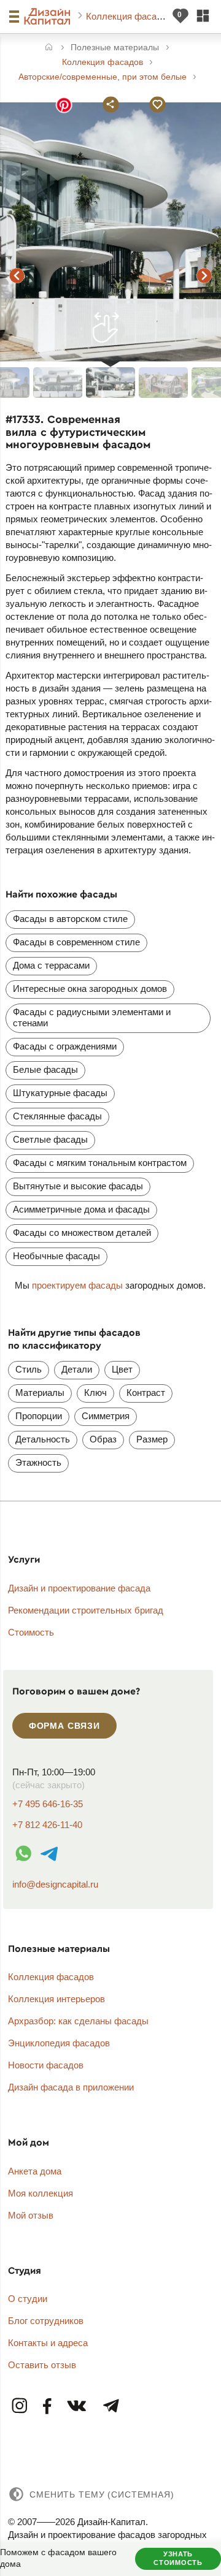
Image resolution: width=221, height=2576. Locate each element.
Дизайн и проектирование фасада (79, 1588)
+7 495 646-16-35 (48, 1804)
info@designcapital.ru (55, 1884)
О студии (28, 2299)
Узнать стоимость (178, 2558)
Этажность (38, 1462)
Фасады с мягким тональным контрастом (100, 1163)
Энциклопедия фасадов (59, 2043)
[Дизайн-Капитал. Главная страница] (49, 17)
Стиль (29, 1369)
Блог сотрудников (46, 2321)
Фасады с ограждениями (65, 1046)
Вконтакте (77, 2406)
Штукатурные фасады (60, 1093)
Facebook (48, 2406)
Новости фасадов (46, 2065)
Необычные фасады (56, 1256)
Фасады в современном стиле (76, 942)
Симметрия (106, 1416)
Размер (152, 1439)
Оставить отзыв (42, 2365)
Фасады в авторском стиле (70, 919)
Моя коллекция (41, 2193)
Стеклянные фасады (57, 1116)
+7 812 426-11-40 (47, 1825)
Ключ (95, 1393)
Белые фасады (45, 1069)
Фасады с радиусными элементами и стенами (92, 1017)
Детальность (43, 1439)
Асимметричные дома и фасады (81, 1209)
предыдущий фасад (17, 275)
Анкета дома (35, 2171)
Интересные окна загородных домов (90, 989)
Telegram (110, 2406)
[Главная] (49, 48)
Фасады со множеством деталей (82, 1233)
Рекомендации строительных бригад (86, 1610)
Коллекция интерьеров (56, 1999)
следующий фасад (204, 275)
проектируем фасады (77, 1285)
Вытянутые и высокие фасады (78, 1186)
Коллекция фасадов (130, 16)
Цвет (122, 1369)
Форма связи (64, 1726)
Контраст (146, 1393)
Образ (103, 1439)
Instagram (20, 2406)
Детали (77, 1369)
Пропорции (39, 1416)
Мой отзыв (31, 2215)
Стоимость (31, 1632)
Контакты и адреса (48, 2343)
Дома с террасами (51, 965)
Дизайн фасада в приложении (71, 2087)
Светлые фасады (50, 1139)
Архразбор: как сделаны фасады (78, 2021)
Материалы (40, 1393)
